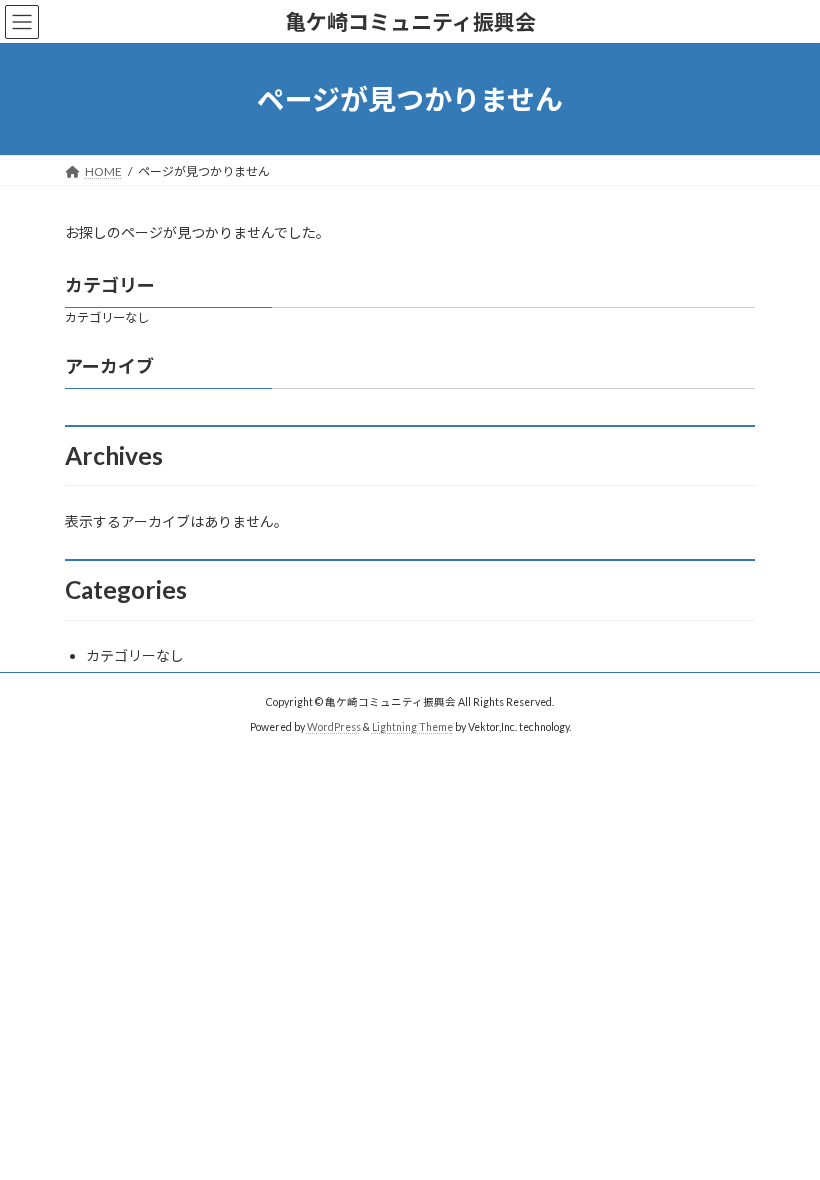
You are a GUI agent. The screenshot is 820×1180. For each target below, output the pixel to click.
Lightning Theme (412, 727)
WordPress (334, 727)
